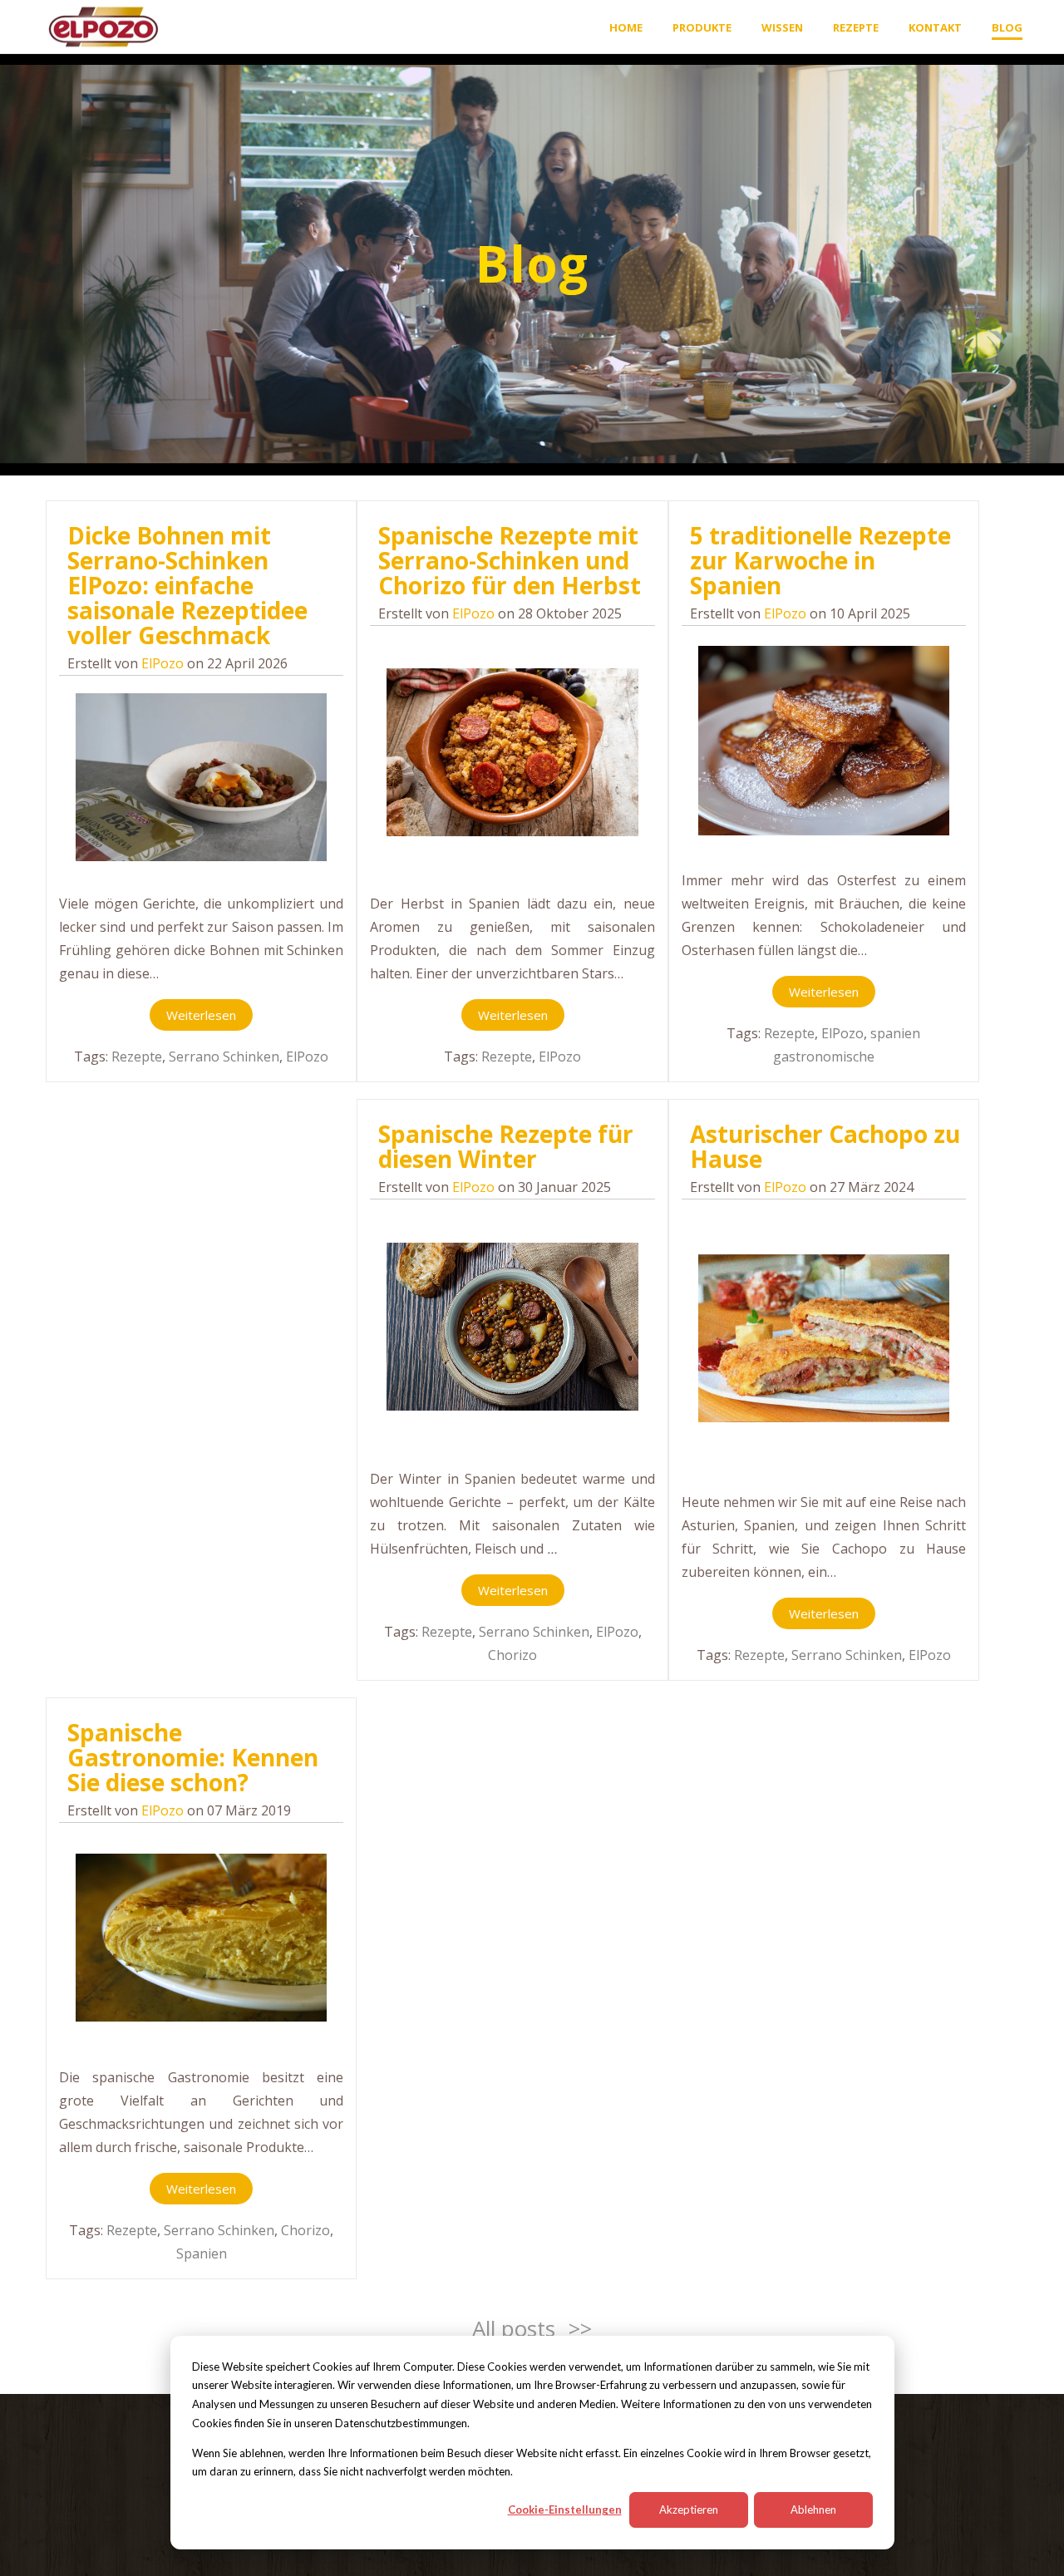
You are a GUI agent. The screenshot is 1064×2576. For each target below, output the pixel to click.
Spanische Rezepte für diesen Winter (506, 1146)
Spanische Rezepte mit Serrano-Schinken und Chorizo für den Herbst (510, 560)
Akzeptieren (689, 2510)
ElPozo (163, 663)
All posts (514, 2328)
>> (580, 2328)
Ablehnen (813, 2510)
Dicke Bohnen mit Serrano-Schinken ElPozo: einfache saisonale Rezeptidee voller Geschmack (187, 585)
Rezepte (137, 1057)
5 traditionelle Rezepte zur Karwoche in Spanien (820, 560)
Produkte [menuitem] (702, 27)
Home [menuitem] (626, 27)
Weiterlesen (201, 1015)
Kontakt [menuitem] (935, 27)
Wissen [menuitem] (782, 27)
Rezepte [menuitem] (856, 27)
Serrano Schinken (224, 1057)
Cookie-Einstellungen (565, 2510)
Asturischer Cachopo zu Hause (825, 1146)
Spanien (202, 2253)
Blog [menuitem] (1007, 27)
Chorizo (512, 1655)
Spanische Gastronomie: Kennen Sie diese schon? (193, 1757)
